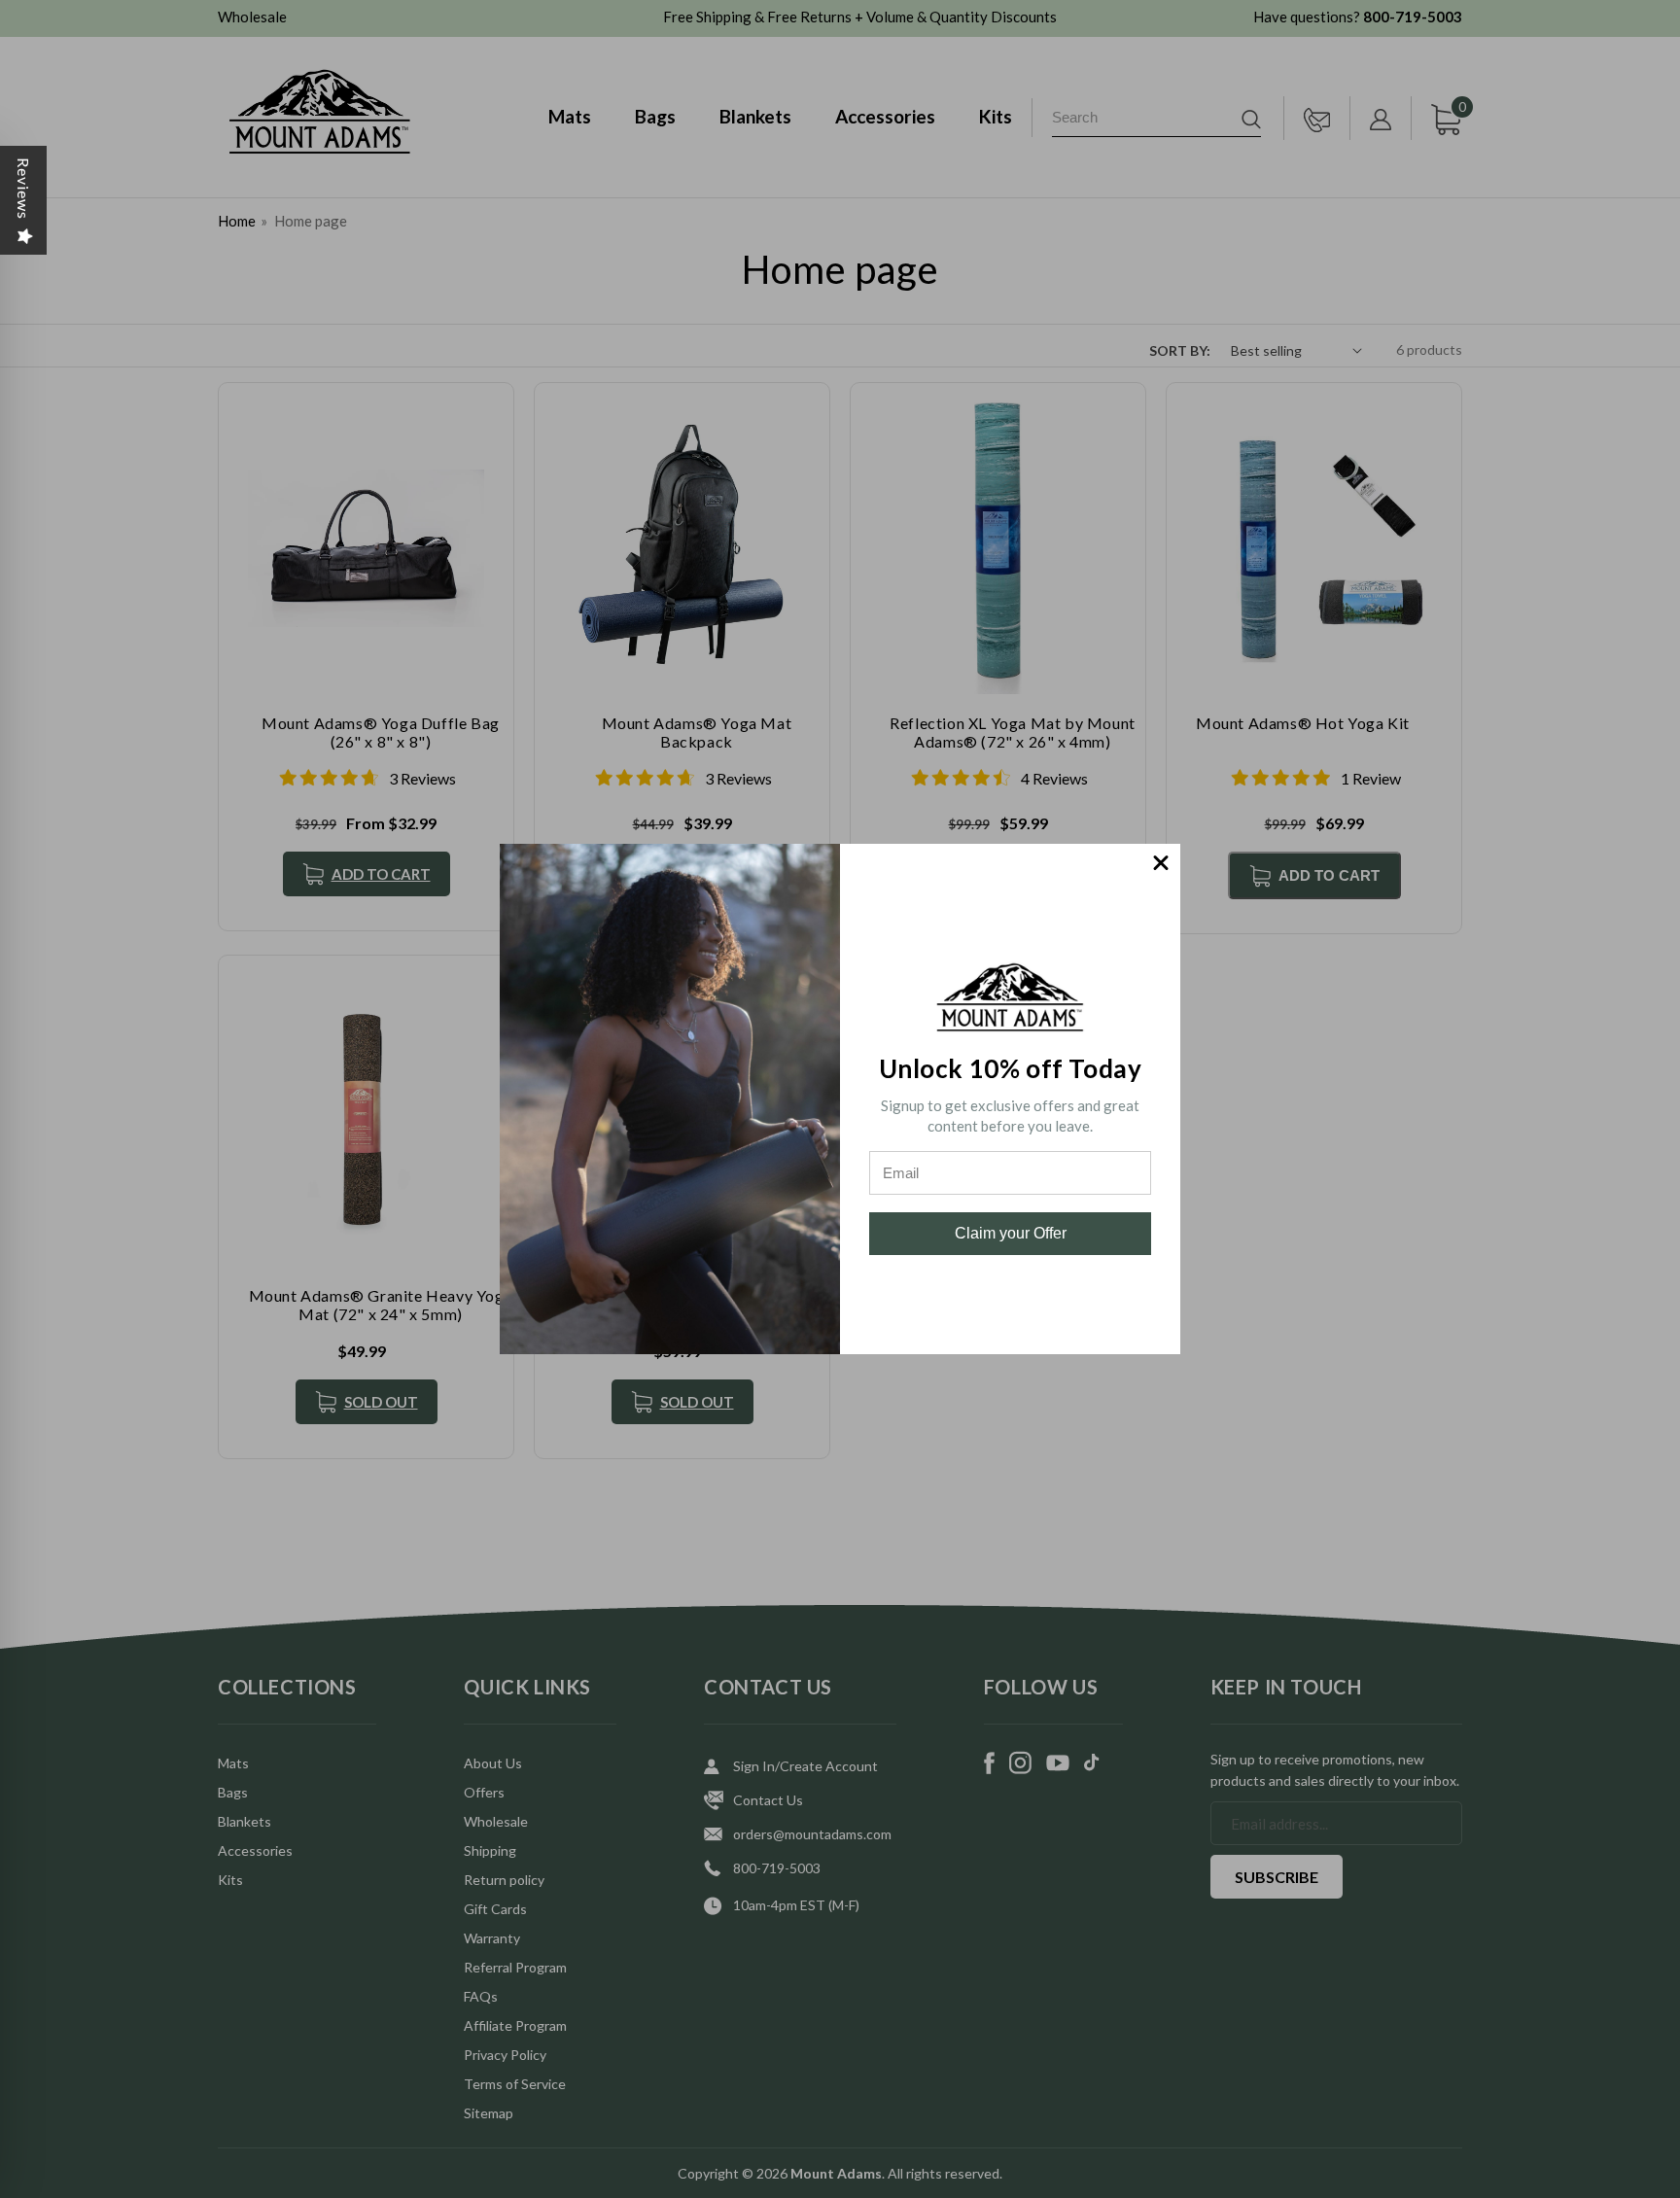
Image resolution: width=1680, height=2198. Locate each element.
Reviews (24, 189)
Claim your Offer (1011, 1233)
